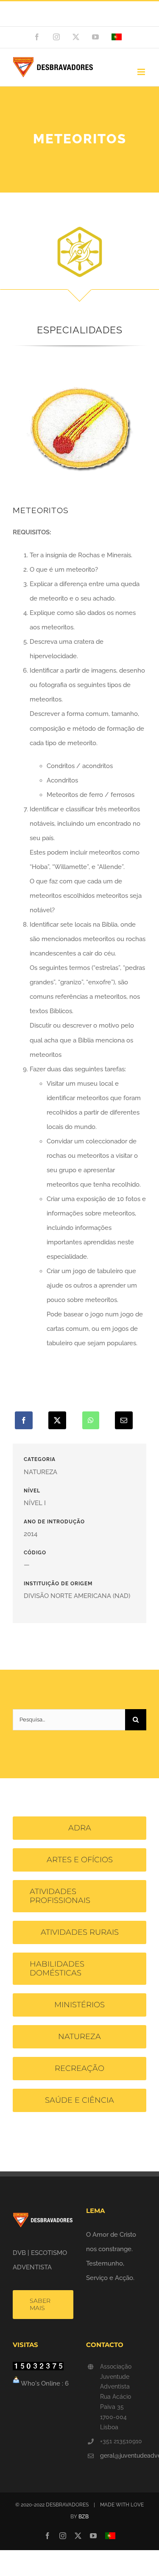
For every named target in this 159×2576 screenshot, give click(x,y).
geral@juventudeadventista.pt (123, 2456)
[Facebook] (24, 1420)
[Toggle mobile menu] (142, 72)
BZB (84, 2517)
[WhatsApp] (91, 1420)
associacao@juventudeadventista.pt (80, 18)
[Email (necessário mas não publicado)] (124, 1420)
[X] (57, 1420)
